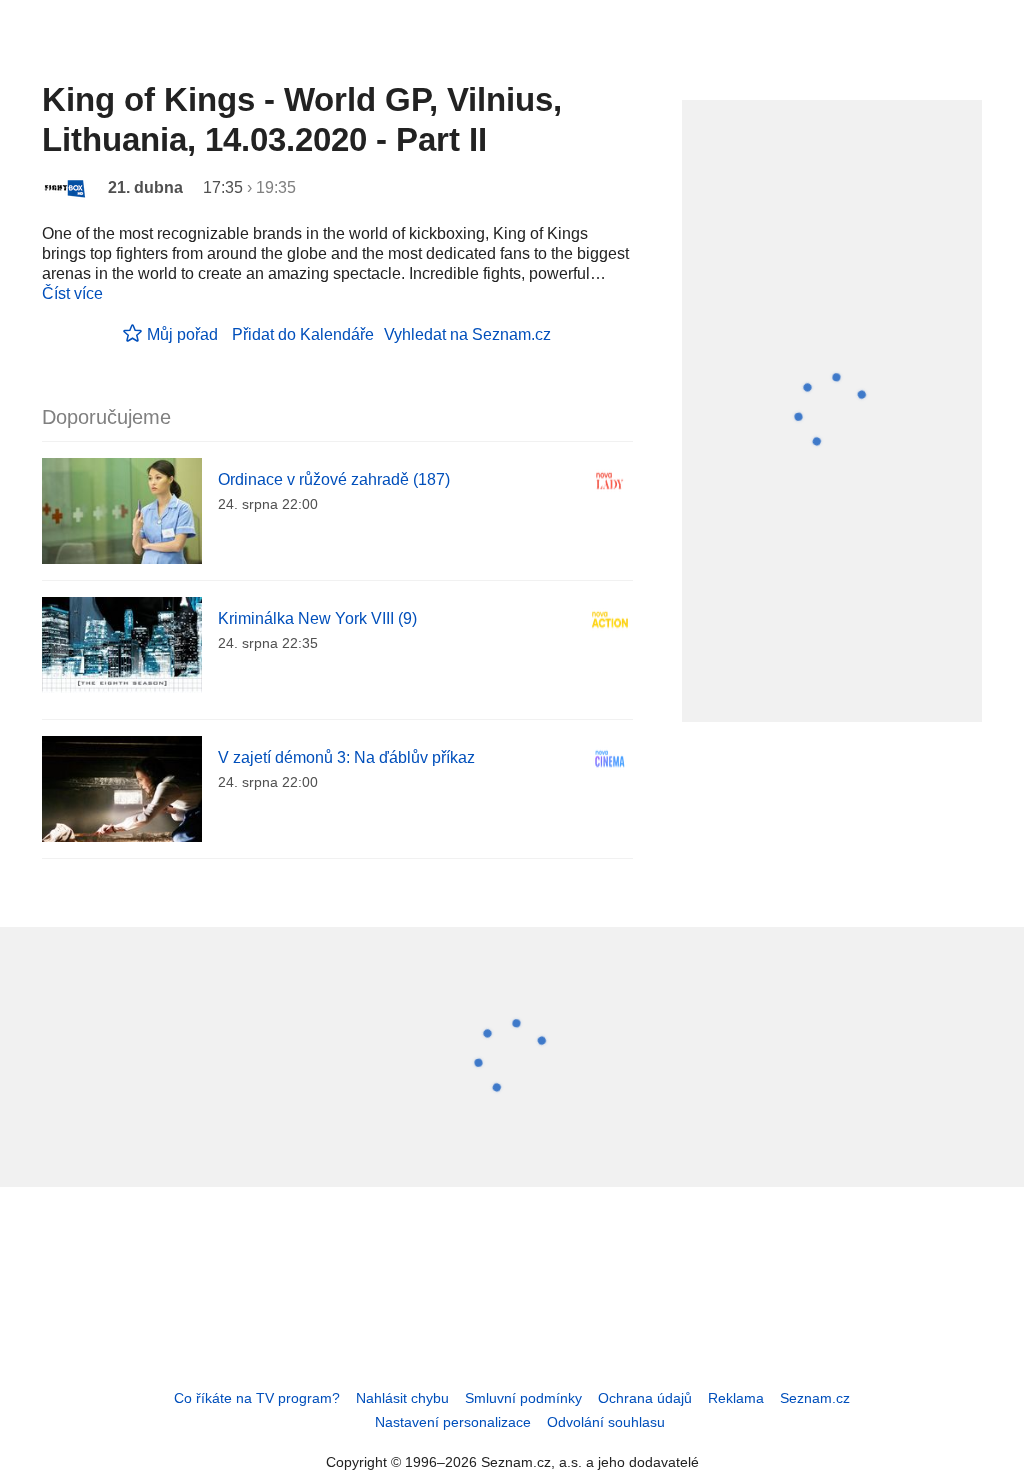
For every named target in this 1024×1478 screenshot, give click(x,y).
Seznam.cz (815, 1398)
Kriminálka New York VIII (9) (317, 618)
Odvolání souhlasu (606, 1422)
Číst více (72, 293)
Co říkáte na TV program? (257, 1398)
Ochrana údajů (645, 1398)
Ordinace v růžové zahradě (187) (334, 479)
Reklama (736, 1398)
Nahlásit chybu (402, 1398)
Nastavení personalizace (453, 1422)
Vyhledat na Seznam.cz (467, 334)
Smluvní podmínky (523, 1398)
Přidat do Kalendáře (303, 334)
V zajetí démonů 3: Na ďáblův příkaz (346, 757)
